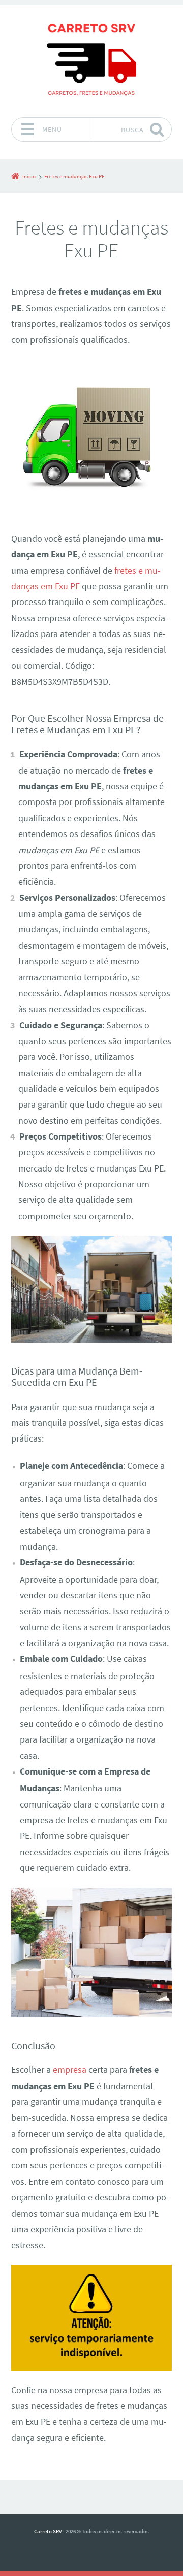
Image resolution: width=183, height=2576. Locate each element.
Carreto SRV (48, 2531)
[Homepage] (91, 61)
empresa (70, 2070)
